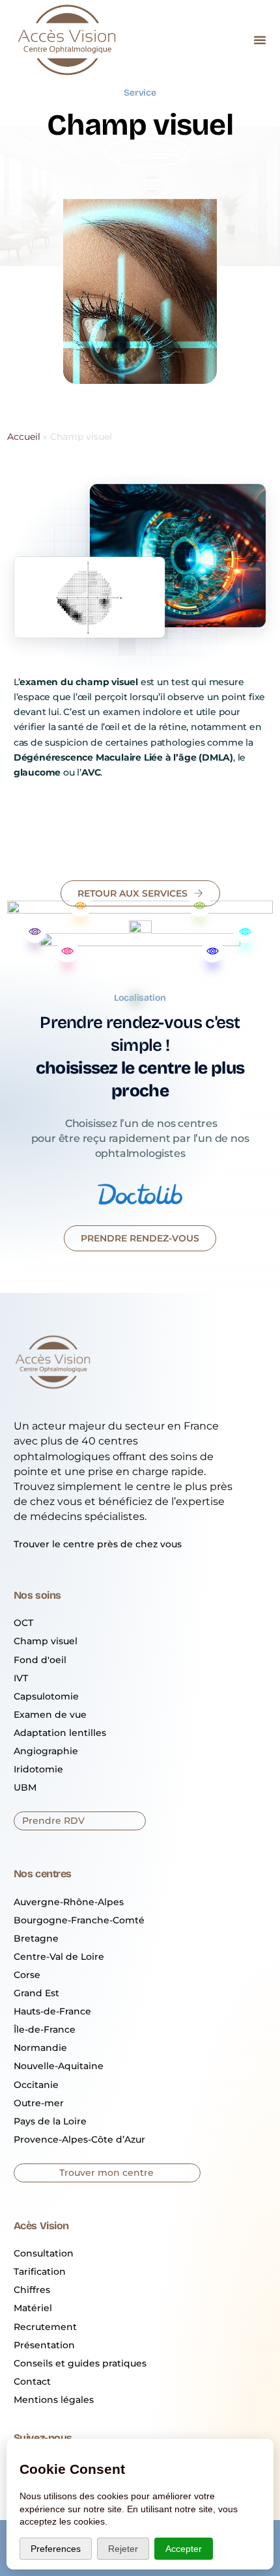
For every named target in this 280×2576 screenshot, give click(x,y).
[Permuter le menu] (260, 40)
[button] (140, 1238)
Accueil (24, 437)
